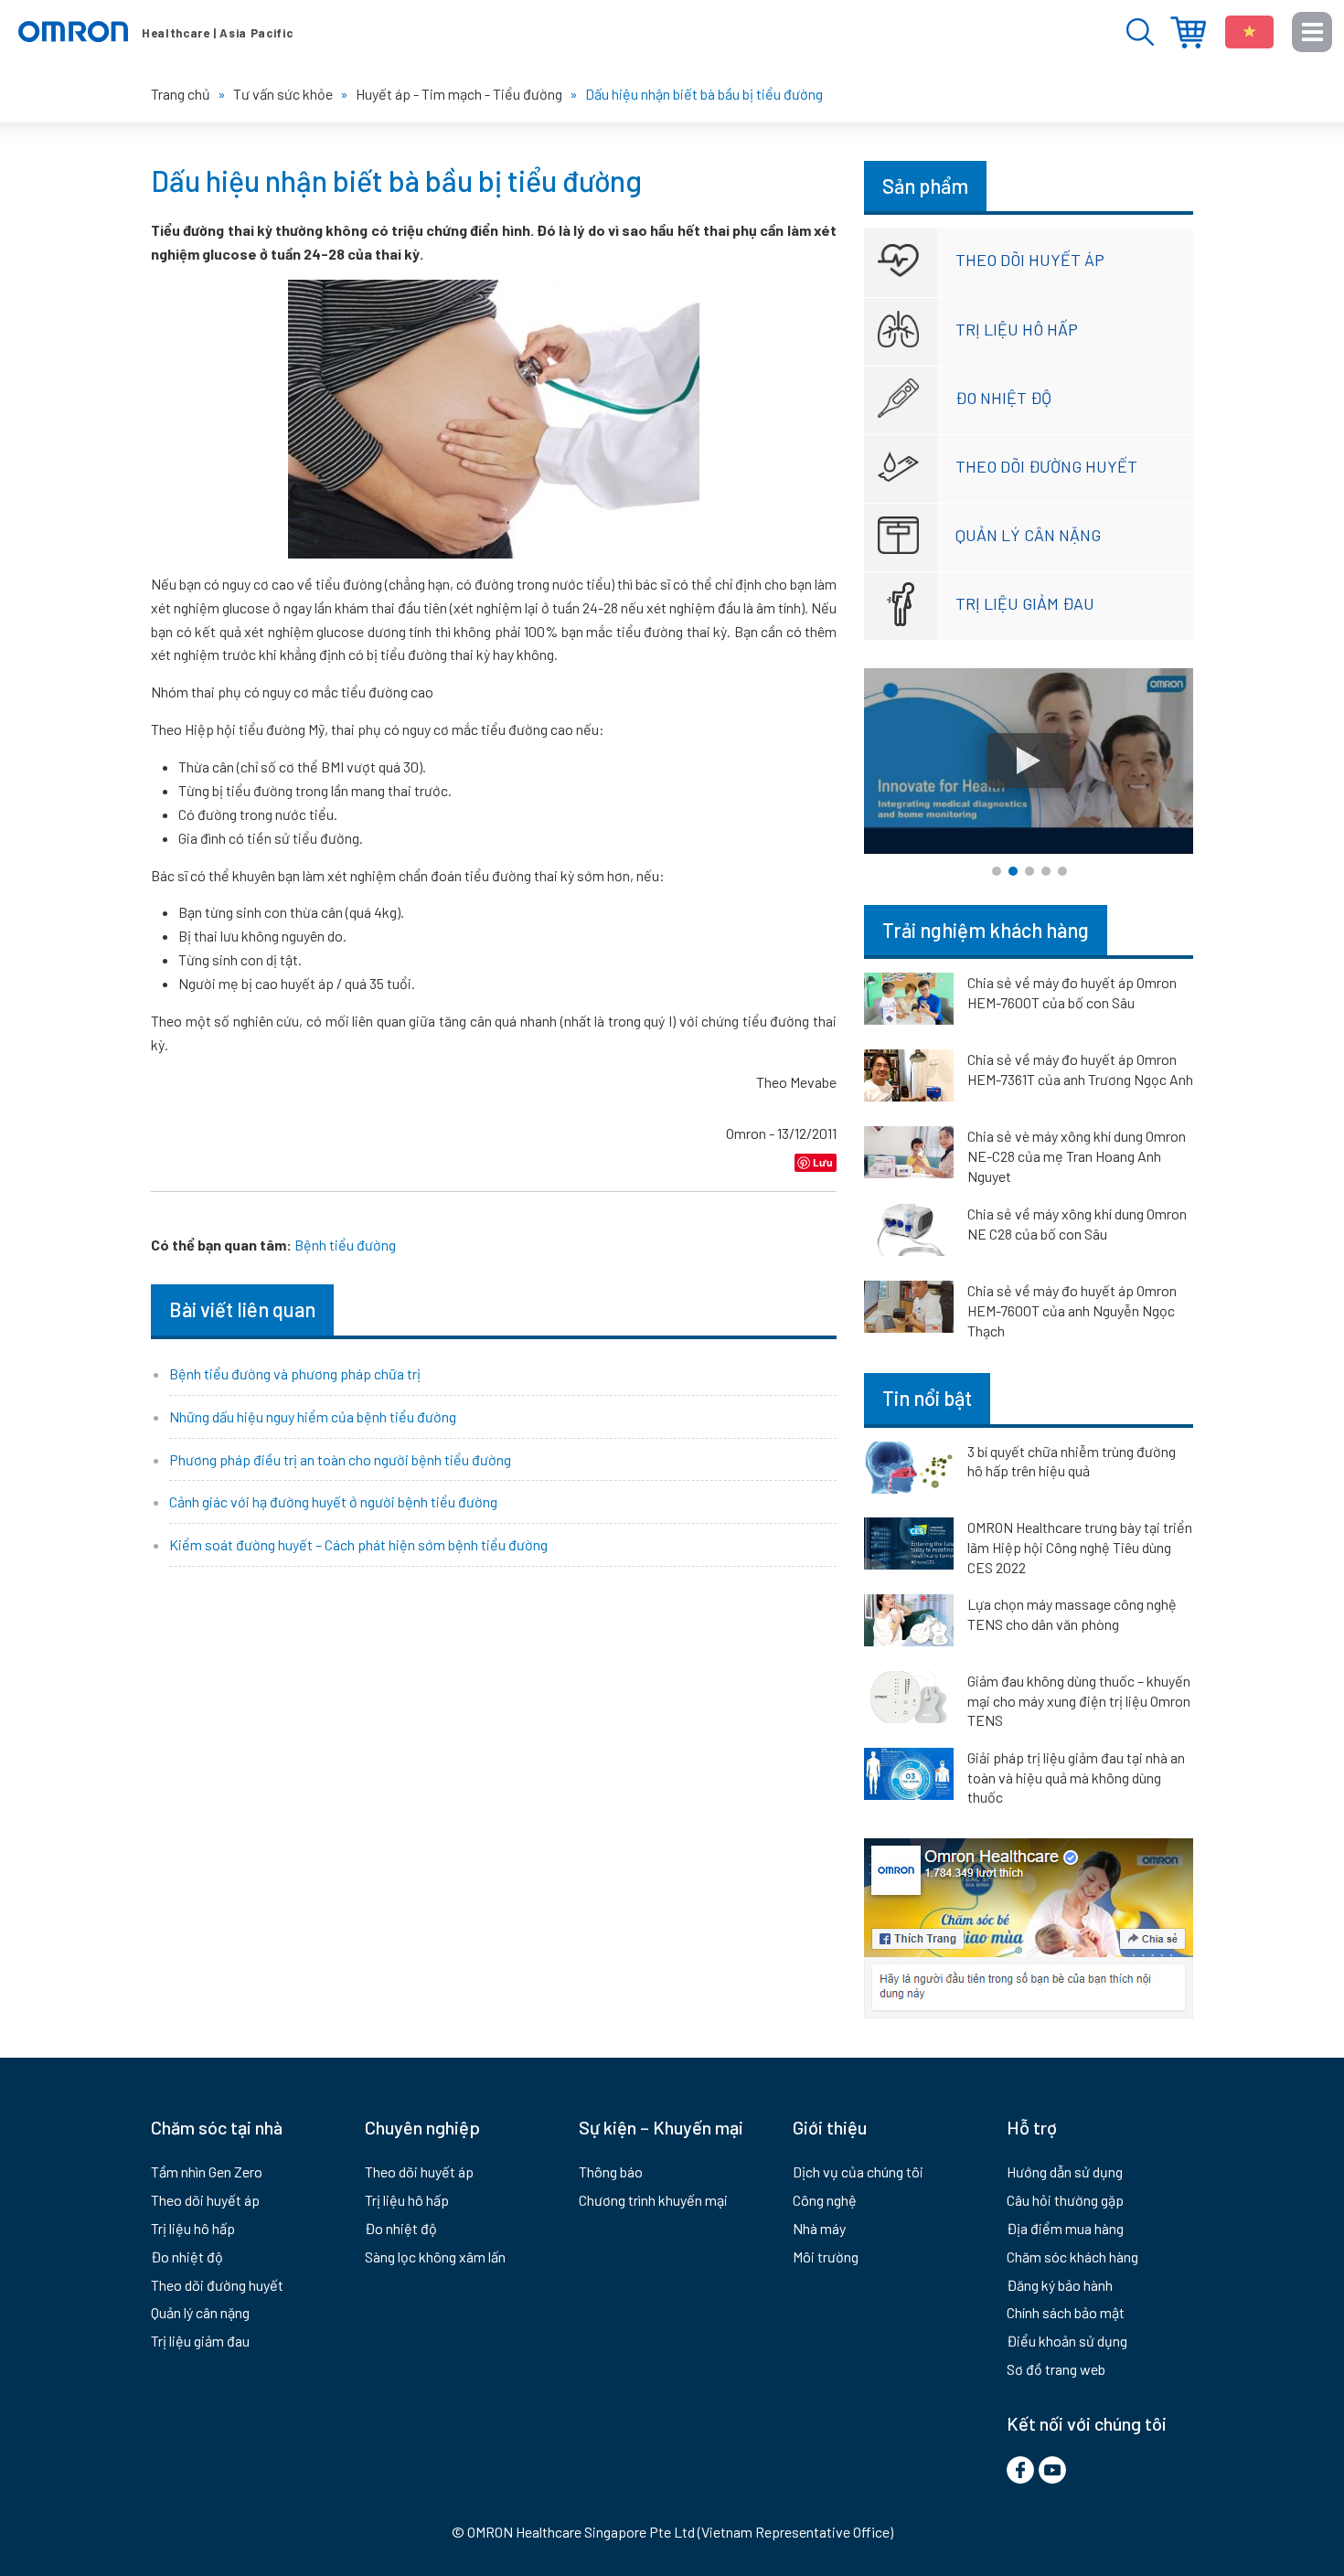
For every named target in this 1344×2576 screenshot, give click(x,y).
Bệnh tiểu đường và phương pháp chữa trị (295, 1373)
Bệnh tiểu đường (345, 1245)
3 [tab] (1029, 871)
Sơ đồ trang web (1056, 2369)
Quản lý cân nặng (1028, 535)
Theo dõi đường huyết (1046, 466)
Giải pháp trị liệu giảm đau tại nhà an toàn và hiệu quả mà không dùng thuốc (1076, 1777)
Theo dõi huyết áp (1030, 260)
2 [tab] (1013, 871)
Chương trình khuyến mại (653, 2200)
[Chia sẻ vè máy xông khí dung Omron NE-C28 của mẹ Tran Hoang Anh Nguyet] (909, 1155)
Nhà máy (819, 2228)
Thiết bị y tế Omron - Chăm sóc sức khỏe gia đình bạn (155, 32)
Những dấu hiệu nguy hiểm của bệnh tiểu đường (313, 1416)
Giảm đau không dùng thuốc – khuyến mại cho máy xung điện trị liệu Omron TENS (1079, 1700)
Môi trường (826, 2257)
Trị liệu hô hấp (1017, 329)
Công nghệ (825, 2200)
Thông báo (611, 2172)
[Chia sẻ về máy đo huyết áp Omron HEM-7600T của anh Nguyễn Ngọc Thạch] (909, 1310)
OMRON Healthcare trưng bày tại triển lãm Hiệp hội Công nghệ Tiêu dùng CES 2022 (1080, 1547)
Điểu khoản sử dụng (1067, 2341)
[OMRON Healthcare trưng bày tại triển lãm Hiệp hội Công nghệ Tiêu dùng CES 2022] (909, 1547)
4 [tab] (1046, 871)
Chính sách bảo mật (1066, 2312)
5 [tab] (1062, 871)
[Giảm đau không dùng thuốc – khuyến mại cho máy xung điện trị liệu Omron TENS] (909, 1700)
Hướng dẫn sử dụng (1065, 2172)
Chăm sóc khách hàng (1072, 2257)
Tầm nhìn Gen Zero (207, 2172)
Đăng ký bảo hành (1060, 2285)
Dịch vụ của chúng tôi (858, 2172)
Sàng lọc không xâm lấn (435, 2257)
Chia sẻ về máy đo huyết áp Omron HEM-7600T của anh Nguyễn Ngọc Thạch (1072, 1310)
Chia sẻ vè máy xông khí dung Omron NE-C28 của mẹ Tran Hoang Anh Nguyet (1077, 1156)
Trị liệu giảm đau (1025, 603)
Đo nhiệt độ (1003, 398)
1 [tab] (997, 871)
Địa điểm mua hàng (1188, 32)
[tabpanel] (1029, 761)
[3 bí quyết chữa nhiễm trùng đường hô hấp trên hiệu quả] (909, 1471)
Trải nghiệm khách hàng (986, 930)
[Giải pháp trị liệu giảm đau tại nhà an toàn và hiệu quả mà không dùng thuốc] (909, 1777)
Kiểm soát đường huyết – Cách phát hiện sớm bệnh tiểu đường (358, 1544)
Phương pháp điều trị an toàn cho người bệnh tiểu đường (340, 1459)
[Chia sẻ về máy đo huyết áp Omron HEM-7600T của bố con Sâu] (909, 1002)
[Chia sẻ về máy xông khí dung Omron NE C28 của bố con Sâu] (909, 1233)
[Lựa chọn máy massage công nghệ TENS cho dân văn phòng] (909, 1623)
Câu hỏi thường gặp (1065, 2200)
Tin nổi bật (927, 1398)
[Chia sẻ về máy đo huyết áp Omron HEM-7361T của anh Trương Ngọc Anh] (909, 1079)
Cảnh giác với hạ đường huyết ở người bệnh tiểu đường (333, 1501)
